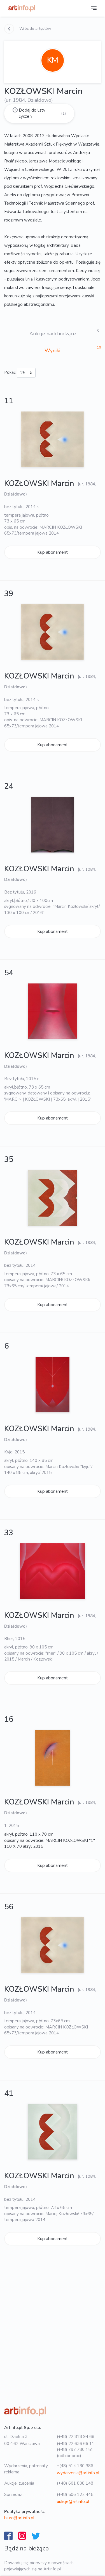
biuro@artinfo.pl (19, 2518)
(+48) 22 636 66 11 (76, 2444)
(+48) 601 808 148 (75, 2483)
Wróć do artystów (35, 29)
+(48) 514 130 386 (75, 2466)
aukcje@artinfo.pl (73, 2502)
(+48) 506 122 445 (75, 2494)
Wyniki (52, 350)
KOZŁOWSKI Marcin (40, 484)
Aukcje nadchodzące (53, 334)
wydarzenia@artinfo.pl (78, 2473)
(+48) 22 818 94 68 (76, 2437)
